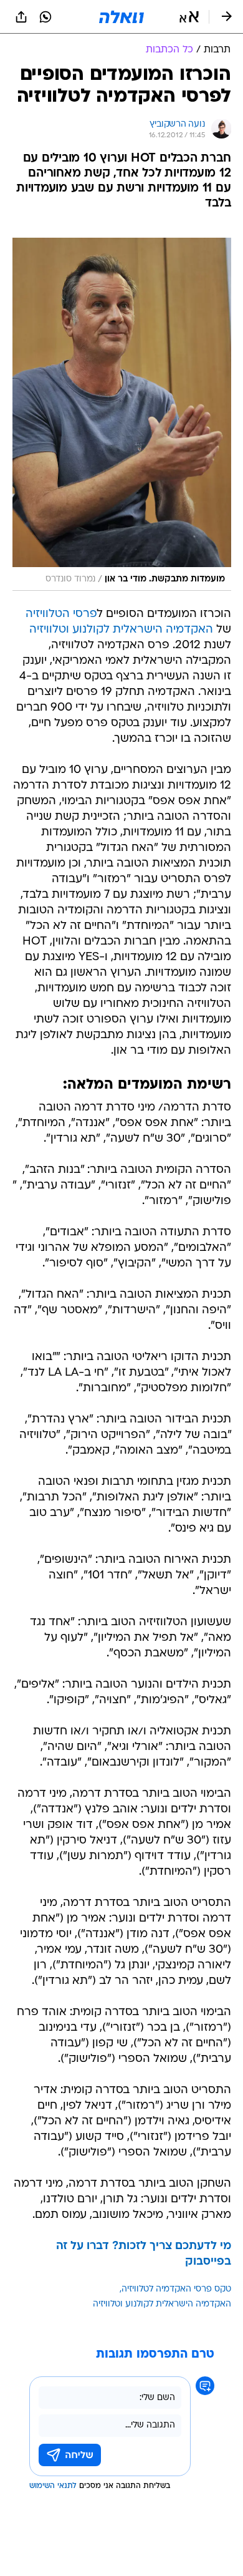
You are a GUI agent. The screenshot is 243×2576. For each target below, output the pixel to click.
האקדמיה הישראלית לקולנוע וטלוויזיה (121, 630)
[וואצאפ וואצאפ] (45, 17)
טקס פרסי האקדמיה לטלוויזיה (176, 2289)
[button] (189, 17)
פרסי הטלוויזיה (61, 614)
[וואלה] (121, 17)
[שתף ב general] (21, 17)
